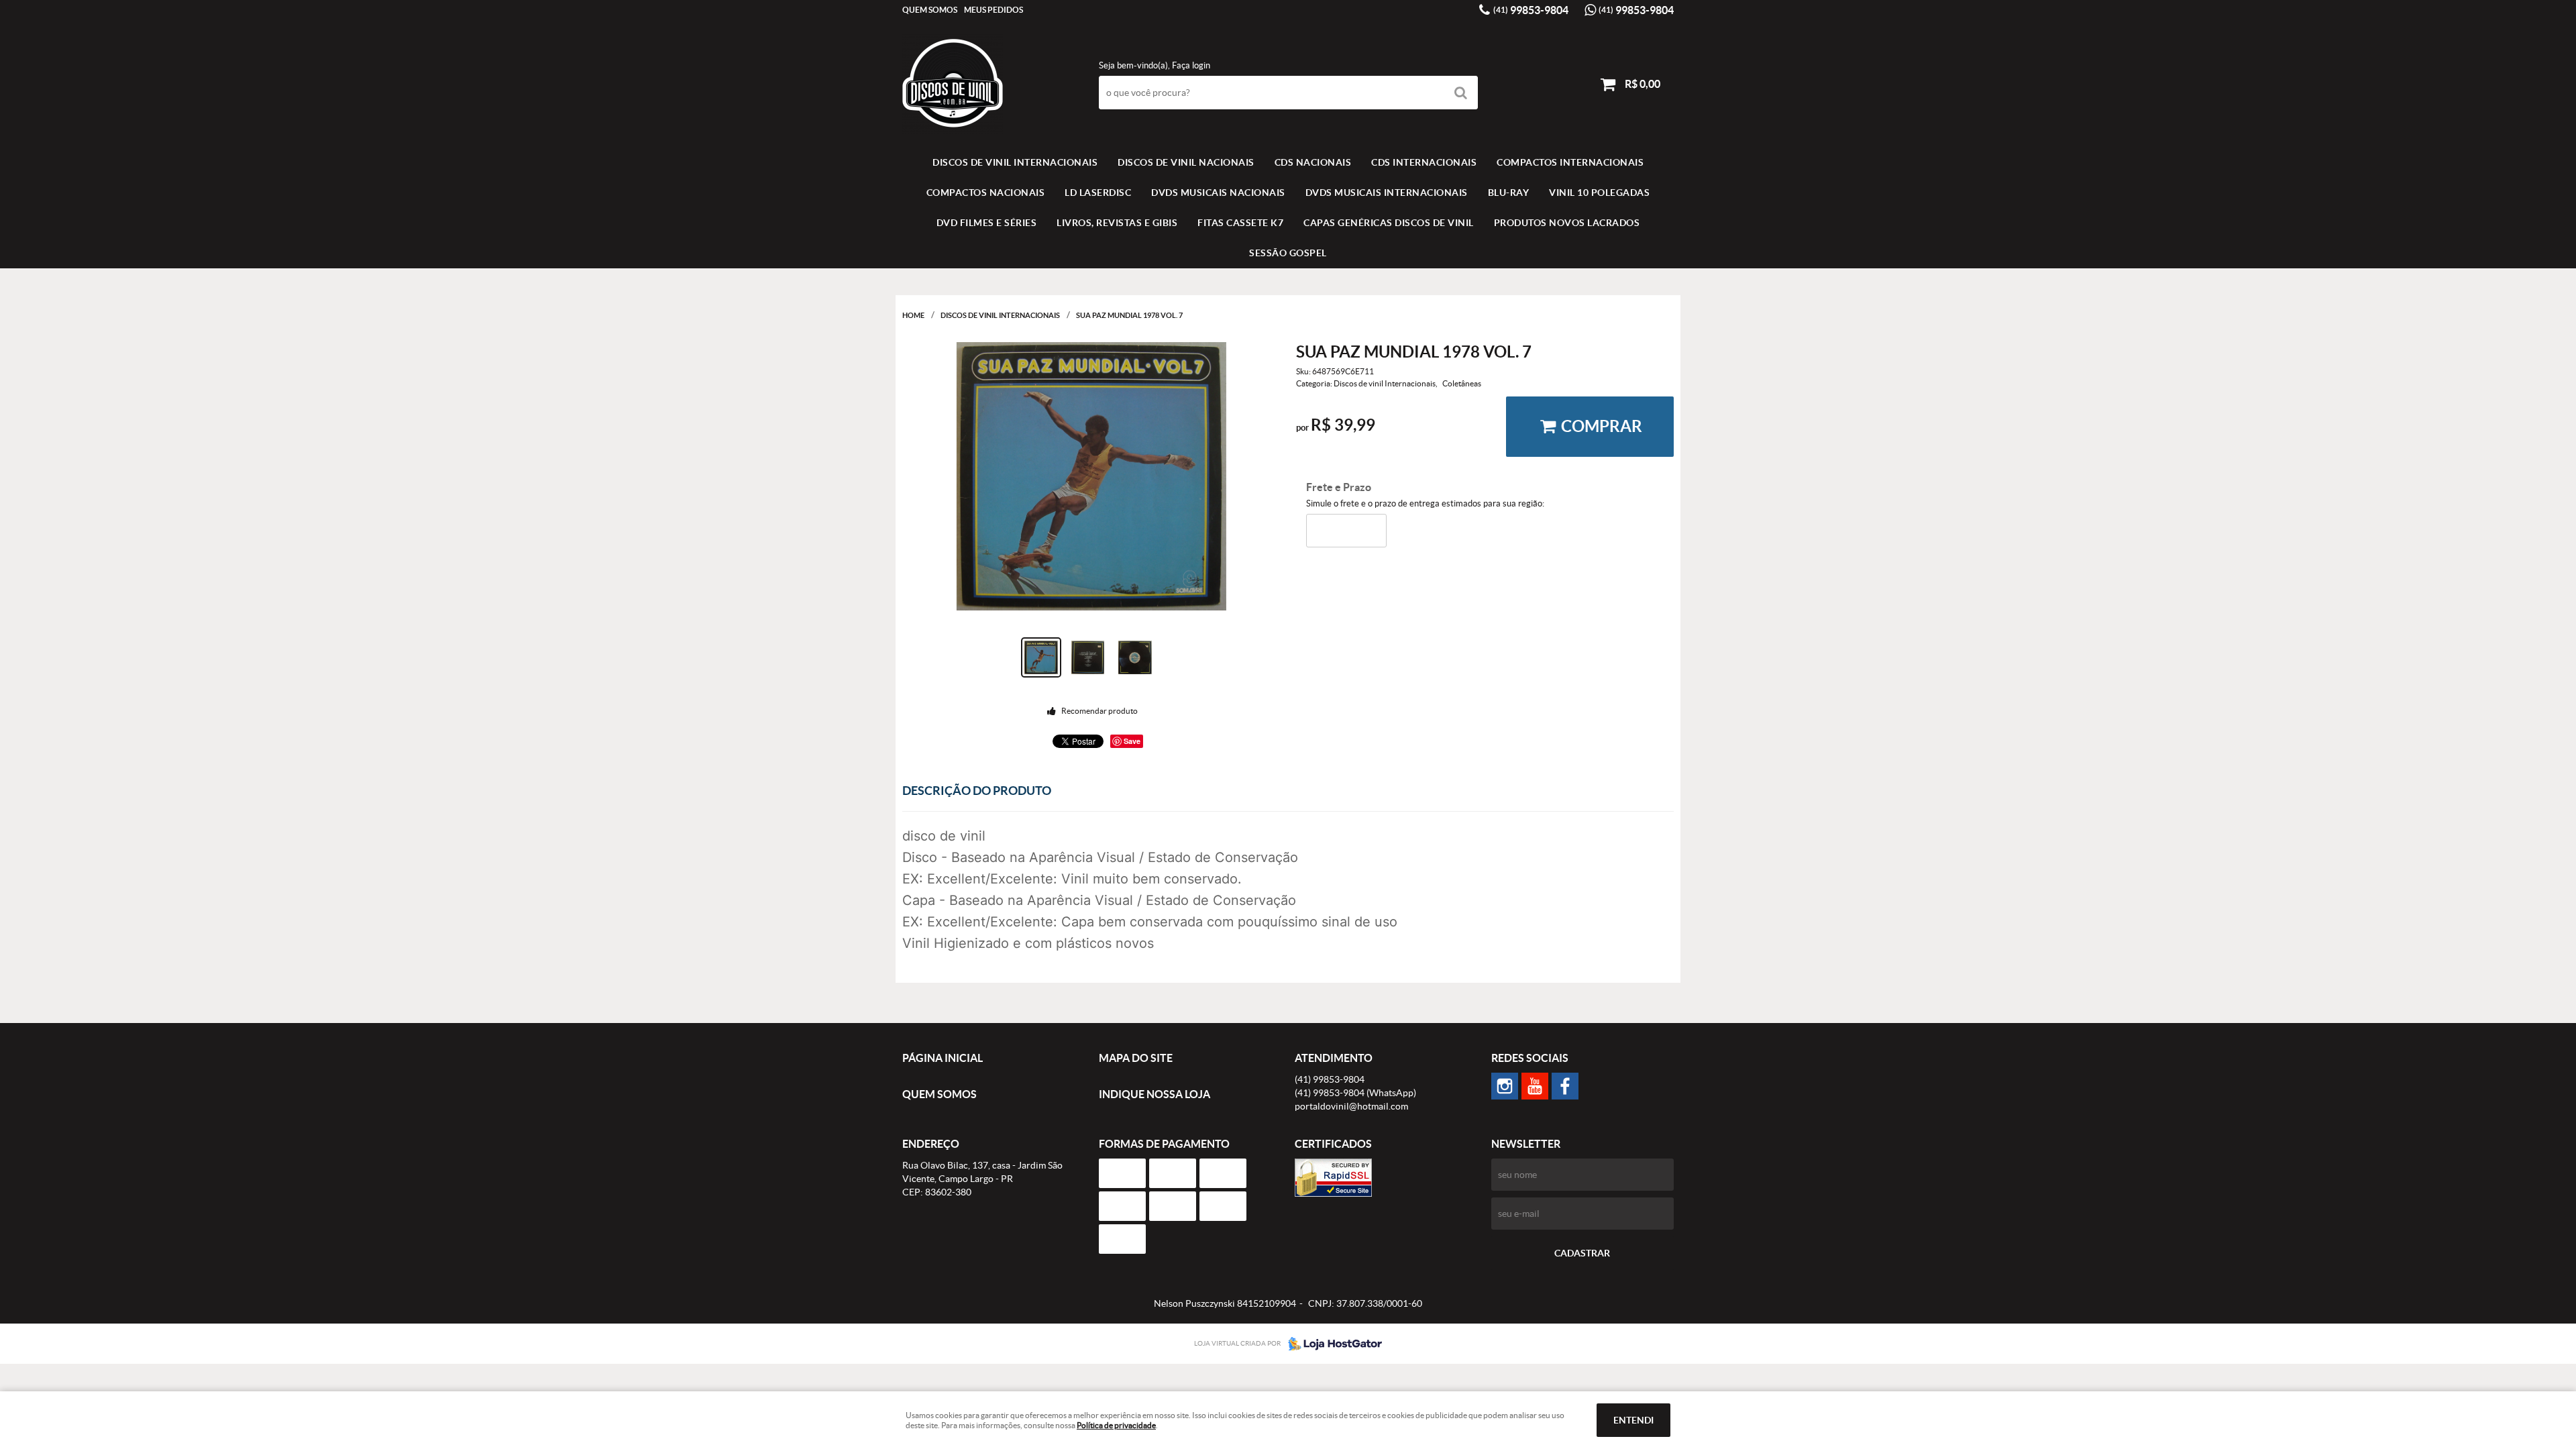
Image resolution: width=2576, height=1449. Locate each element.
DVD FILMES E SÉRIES (987, 223)
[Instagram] (1505, 1086)
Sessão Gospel (1288, 253)
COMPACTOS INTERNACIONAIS (1570, 162)
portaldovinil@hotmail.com (1351, 1106)
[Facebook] (1565, 1086)
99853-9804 (1531, 10)
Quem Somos (930, 10)
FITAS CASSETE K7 (1240, 223)
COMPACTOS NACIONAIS (986, 193)
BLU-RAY (1509, 193)
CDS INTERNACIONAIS (1424, 162)
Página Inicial (943, 1058)
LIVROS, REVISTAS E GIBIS (1117, 223)
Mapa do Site (1136, 1058)
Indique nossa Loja (1155, 1094)
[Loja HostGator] (1331, 1344)
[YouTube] (1535, 1086)
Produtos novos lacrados (1567, 223)
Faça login (1191, 65)
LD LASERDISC (1098, 193)
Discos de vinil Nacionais (1186, 162)
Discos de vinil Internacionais (1015, 162)
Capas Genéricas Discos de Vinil (1389, 223)
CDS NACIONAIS (1313, 162)
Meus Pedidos (994, 10)
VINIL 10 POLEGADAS (1599, 193)
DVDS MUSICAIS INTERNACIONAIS (1387, 193)
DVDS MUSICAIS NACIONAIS (1218, 193)
